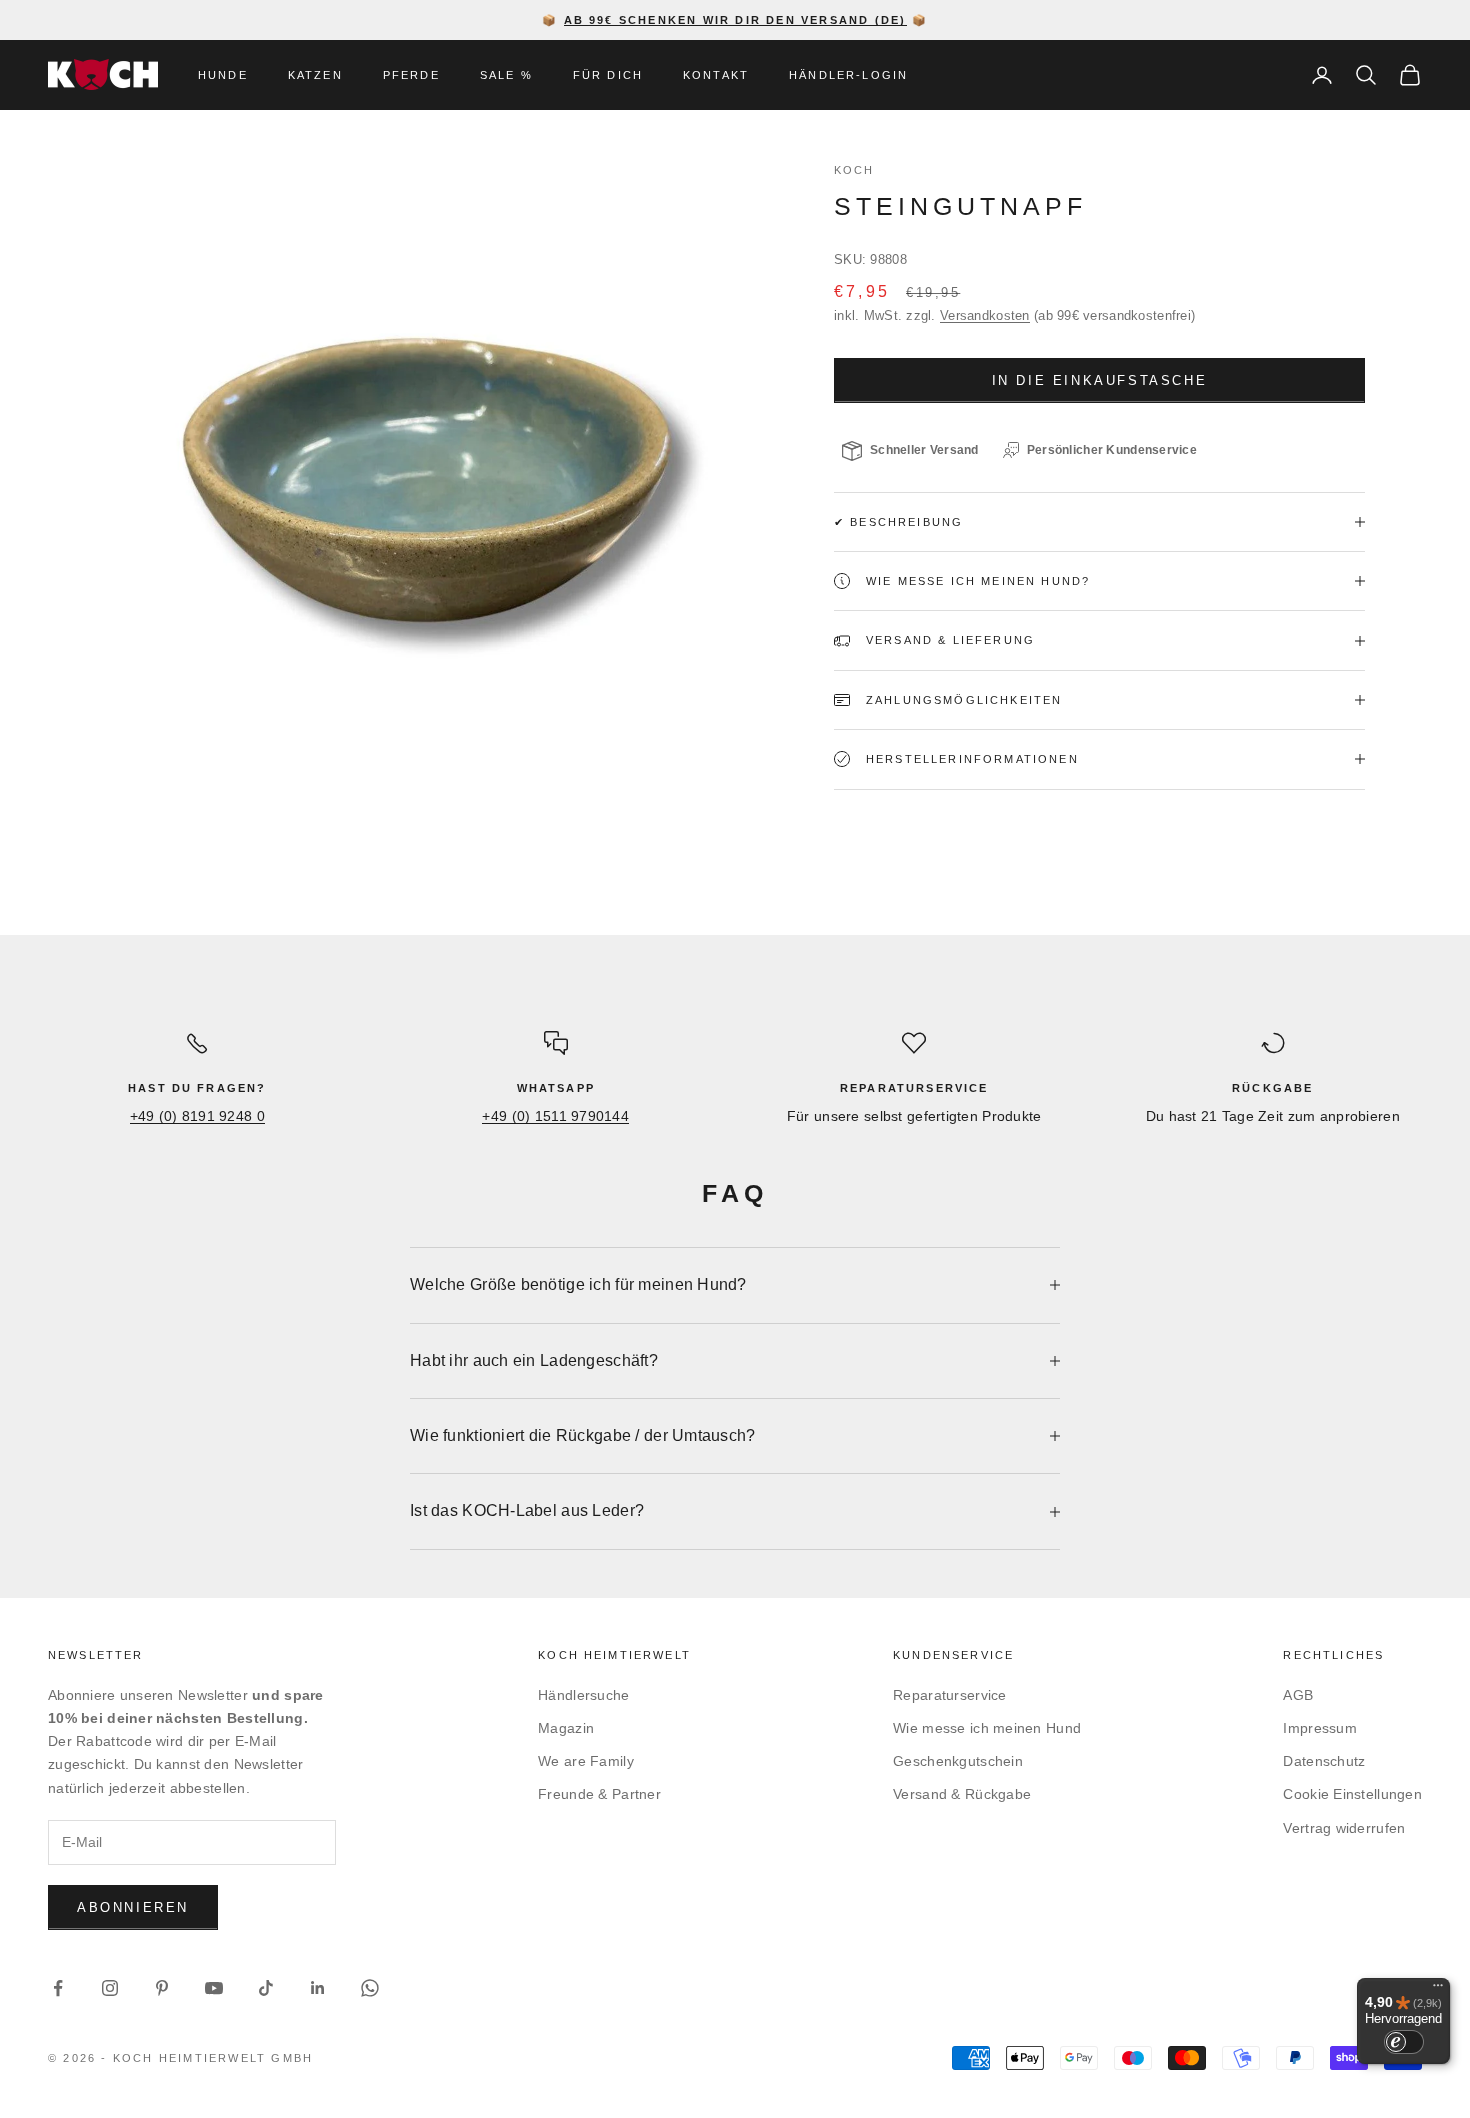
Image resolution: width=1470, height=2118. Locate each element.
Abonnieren (133, 1907)
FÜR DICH (608, 75)
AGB (1298, 1695)
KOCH (854, 170)
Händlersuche (583, 1695)
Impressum (1320, 1728)
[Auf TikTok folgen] (266, 1988)
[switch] (1404, 2042)
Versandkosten (985, 315)
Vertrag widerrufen (1344, 1828)
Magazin (566, 1728)
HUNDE (223, 75)
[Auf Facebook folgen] (58, 1988)
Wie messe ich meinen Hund (987, 1728)
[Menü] (1438, 1990)
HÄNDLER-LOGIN (848, 75)
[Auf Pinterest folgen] (162, 1988)
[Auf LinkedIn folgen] (318, 1988)
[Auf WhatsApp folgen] (370, 1988)
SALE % (506, 75)
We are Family (586, 1761)
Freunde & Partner (599, 1794)
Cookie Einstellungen (1352, 1794)
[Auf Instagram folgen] (110, 1988)
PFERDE (411, 75)
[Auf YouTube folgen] (214, 1988)
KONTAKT (716, 75)
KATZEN (315, 75)
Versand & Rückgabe (962, 1794)
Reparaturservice (949, 1695)
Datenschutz (1324, 1761)
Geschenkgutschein (958, 1761)
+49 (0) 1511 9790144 (555, 1116)
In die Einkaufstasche (1100, 380)
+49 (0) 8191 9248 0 (197, 1116)
